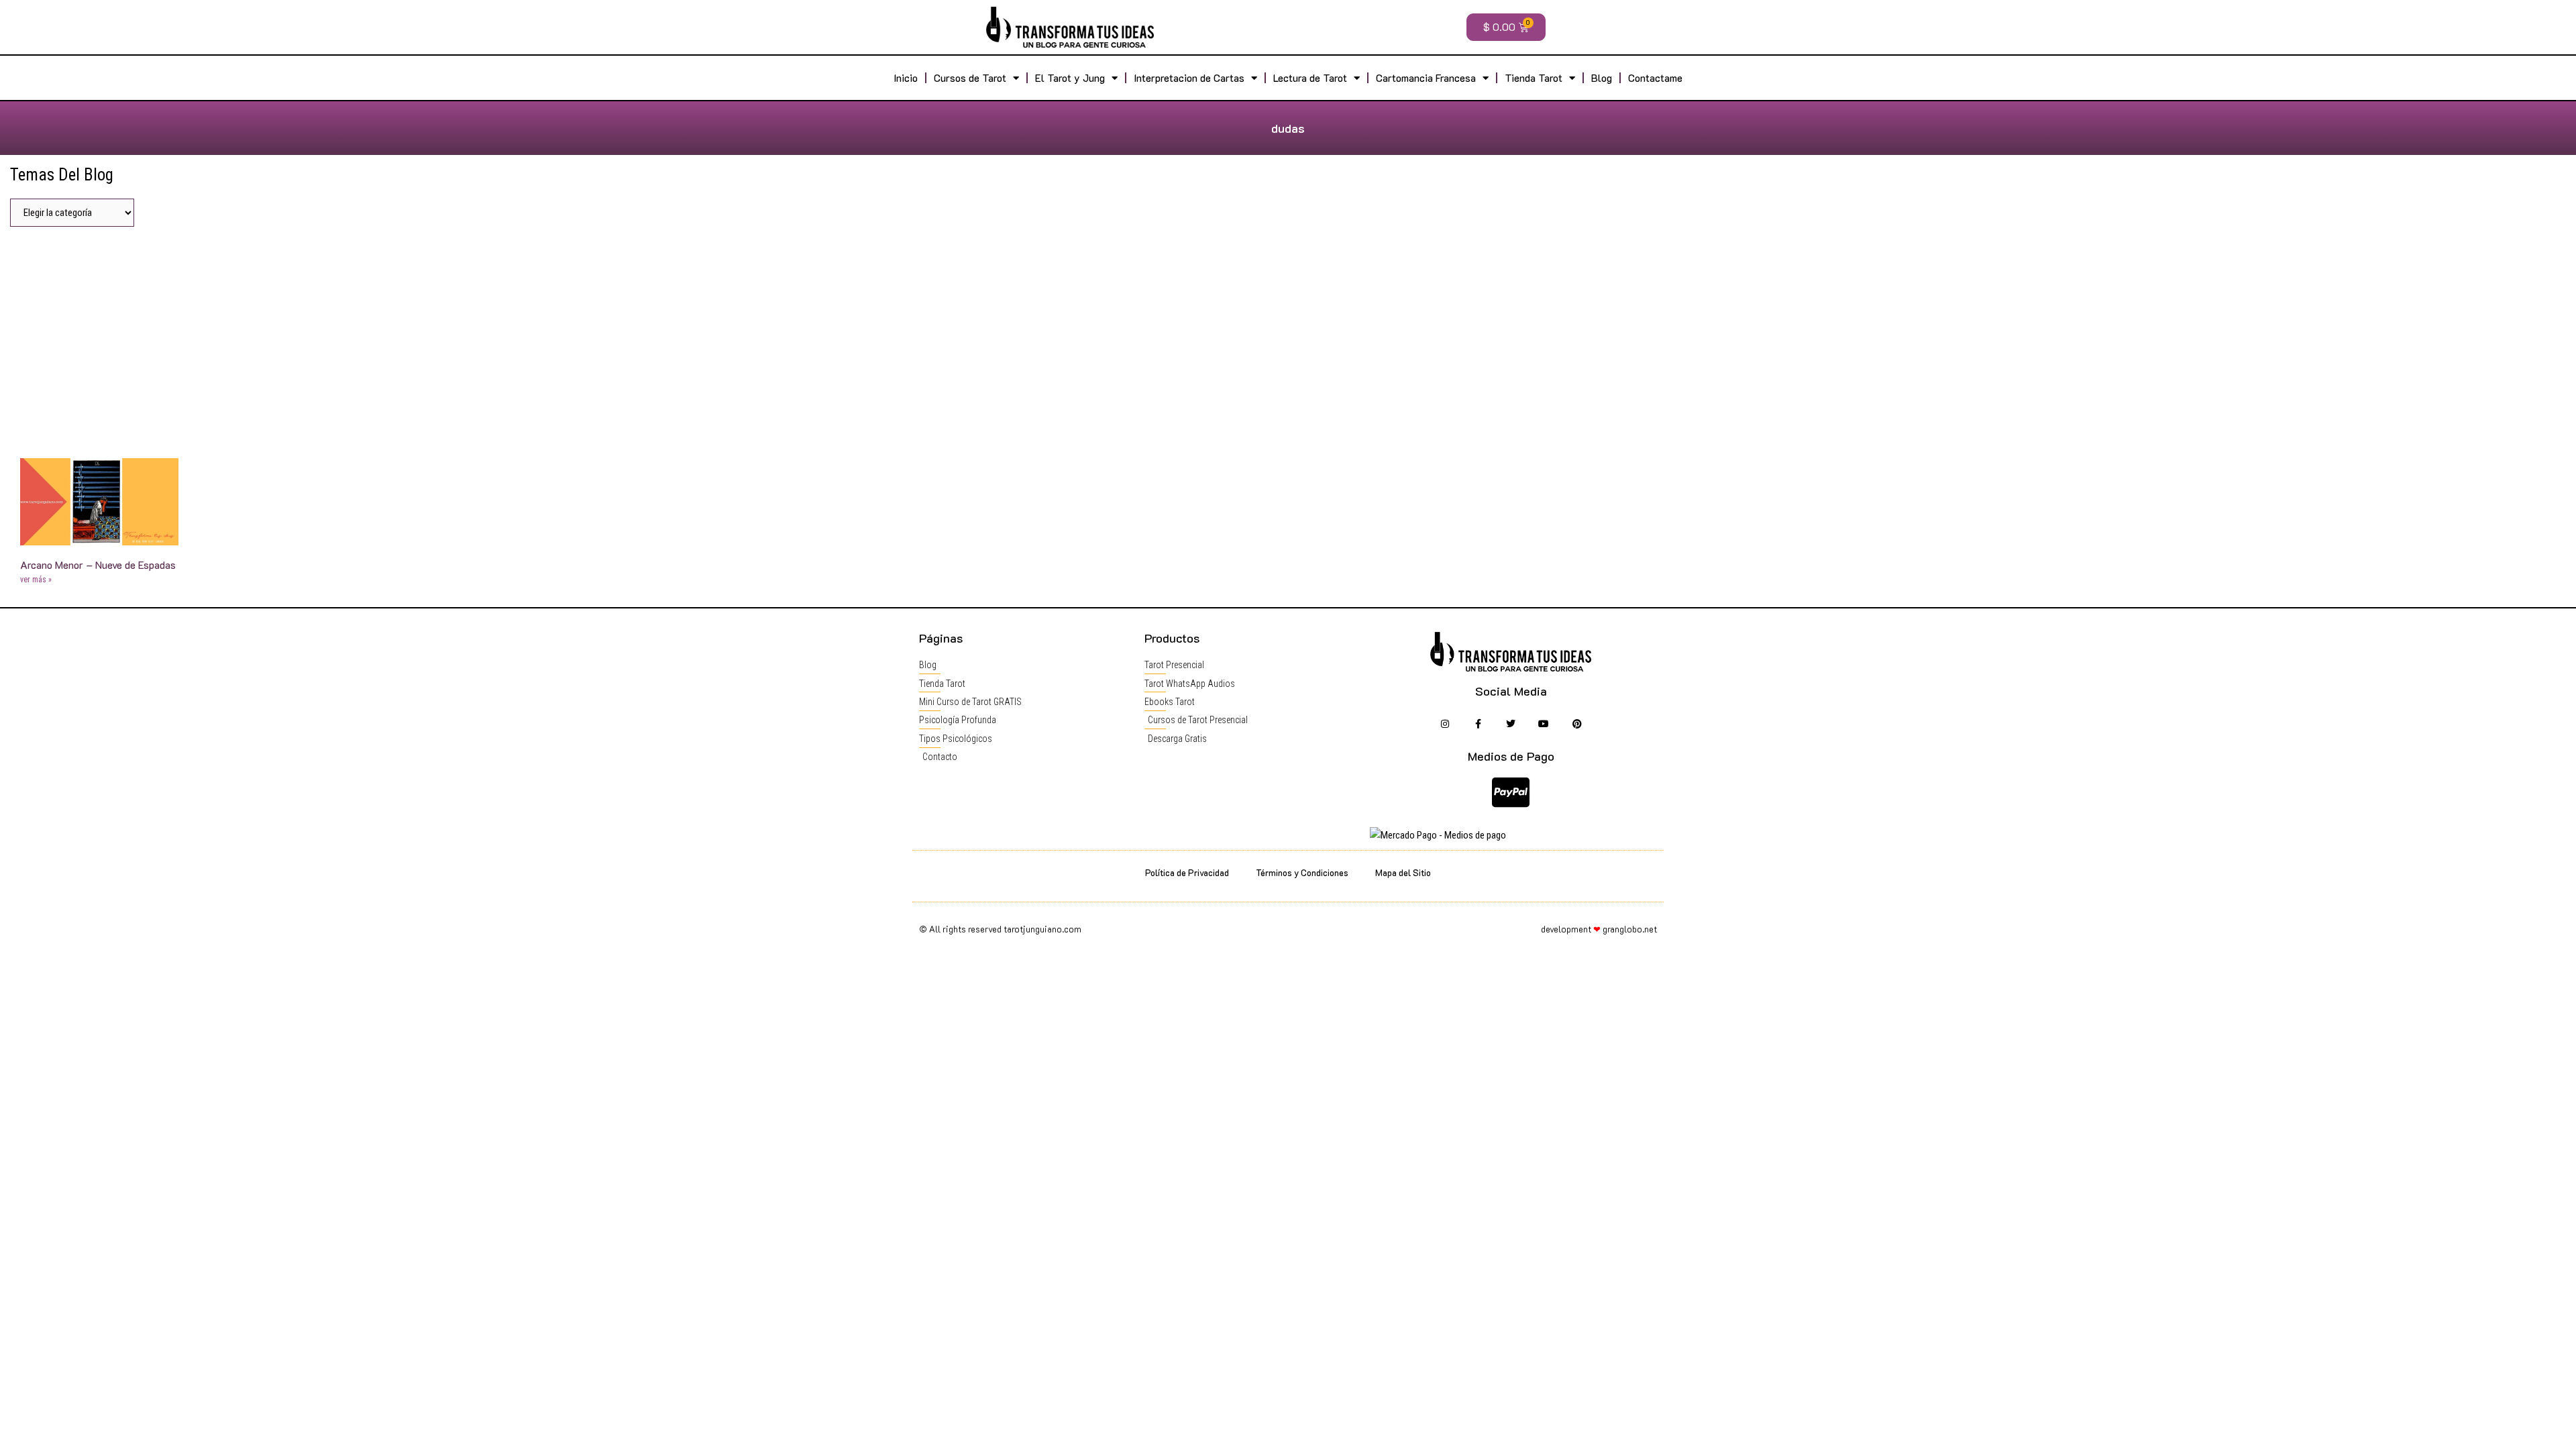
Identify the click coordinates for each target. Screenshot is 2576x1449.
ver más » (36, 580)
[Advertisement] (1288, 337)
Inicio (906, 78)
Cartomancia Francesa (1426, 78)
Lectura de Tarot (1310, 78)
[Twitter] (1511, 723)
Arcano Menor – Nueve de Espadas (98, 565)
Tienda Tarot (1534, 78)
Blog (1602, 78)
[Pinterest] (1577, 723)
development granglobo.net (1599, 929)
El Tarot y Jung (1070, 78)
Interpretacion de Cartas (1189, 78)
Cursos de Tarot (970, 78)
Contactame (1655, 78)
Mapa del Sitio (1403, 872)
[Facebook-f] (1478, 723)
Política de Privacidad (1187, 872)
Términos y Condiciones (1302, 872)
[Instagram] (1445, 723)
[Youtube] (1544, 723)
